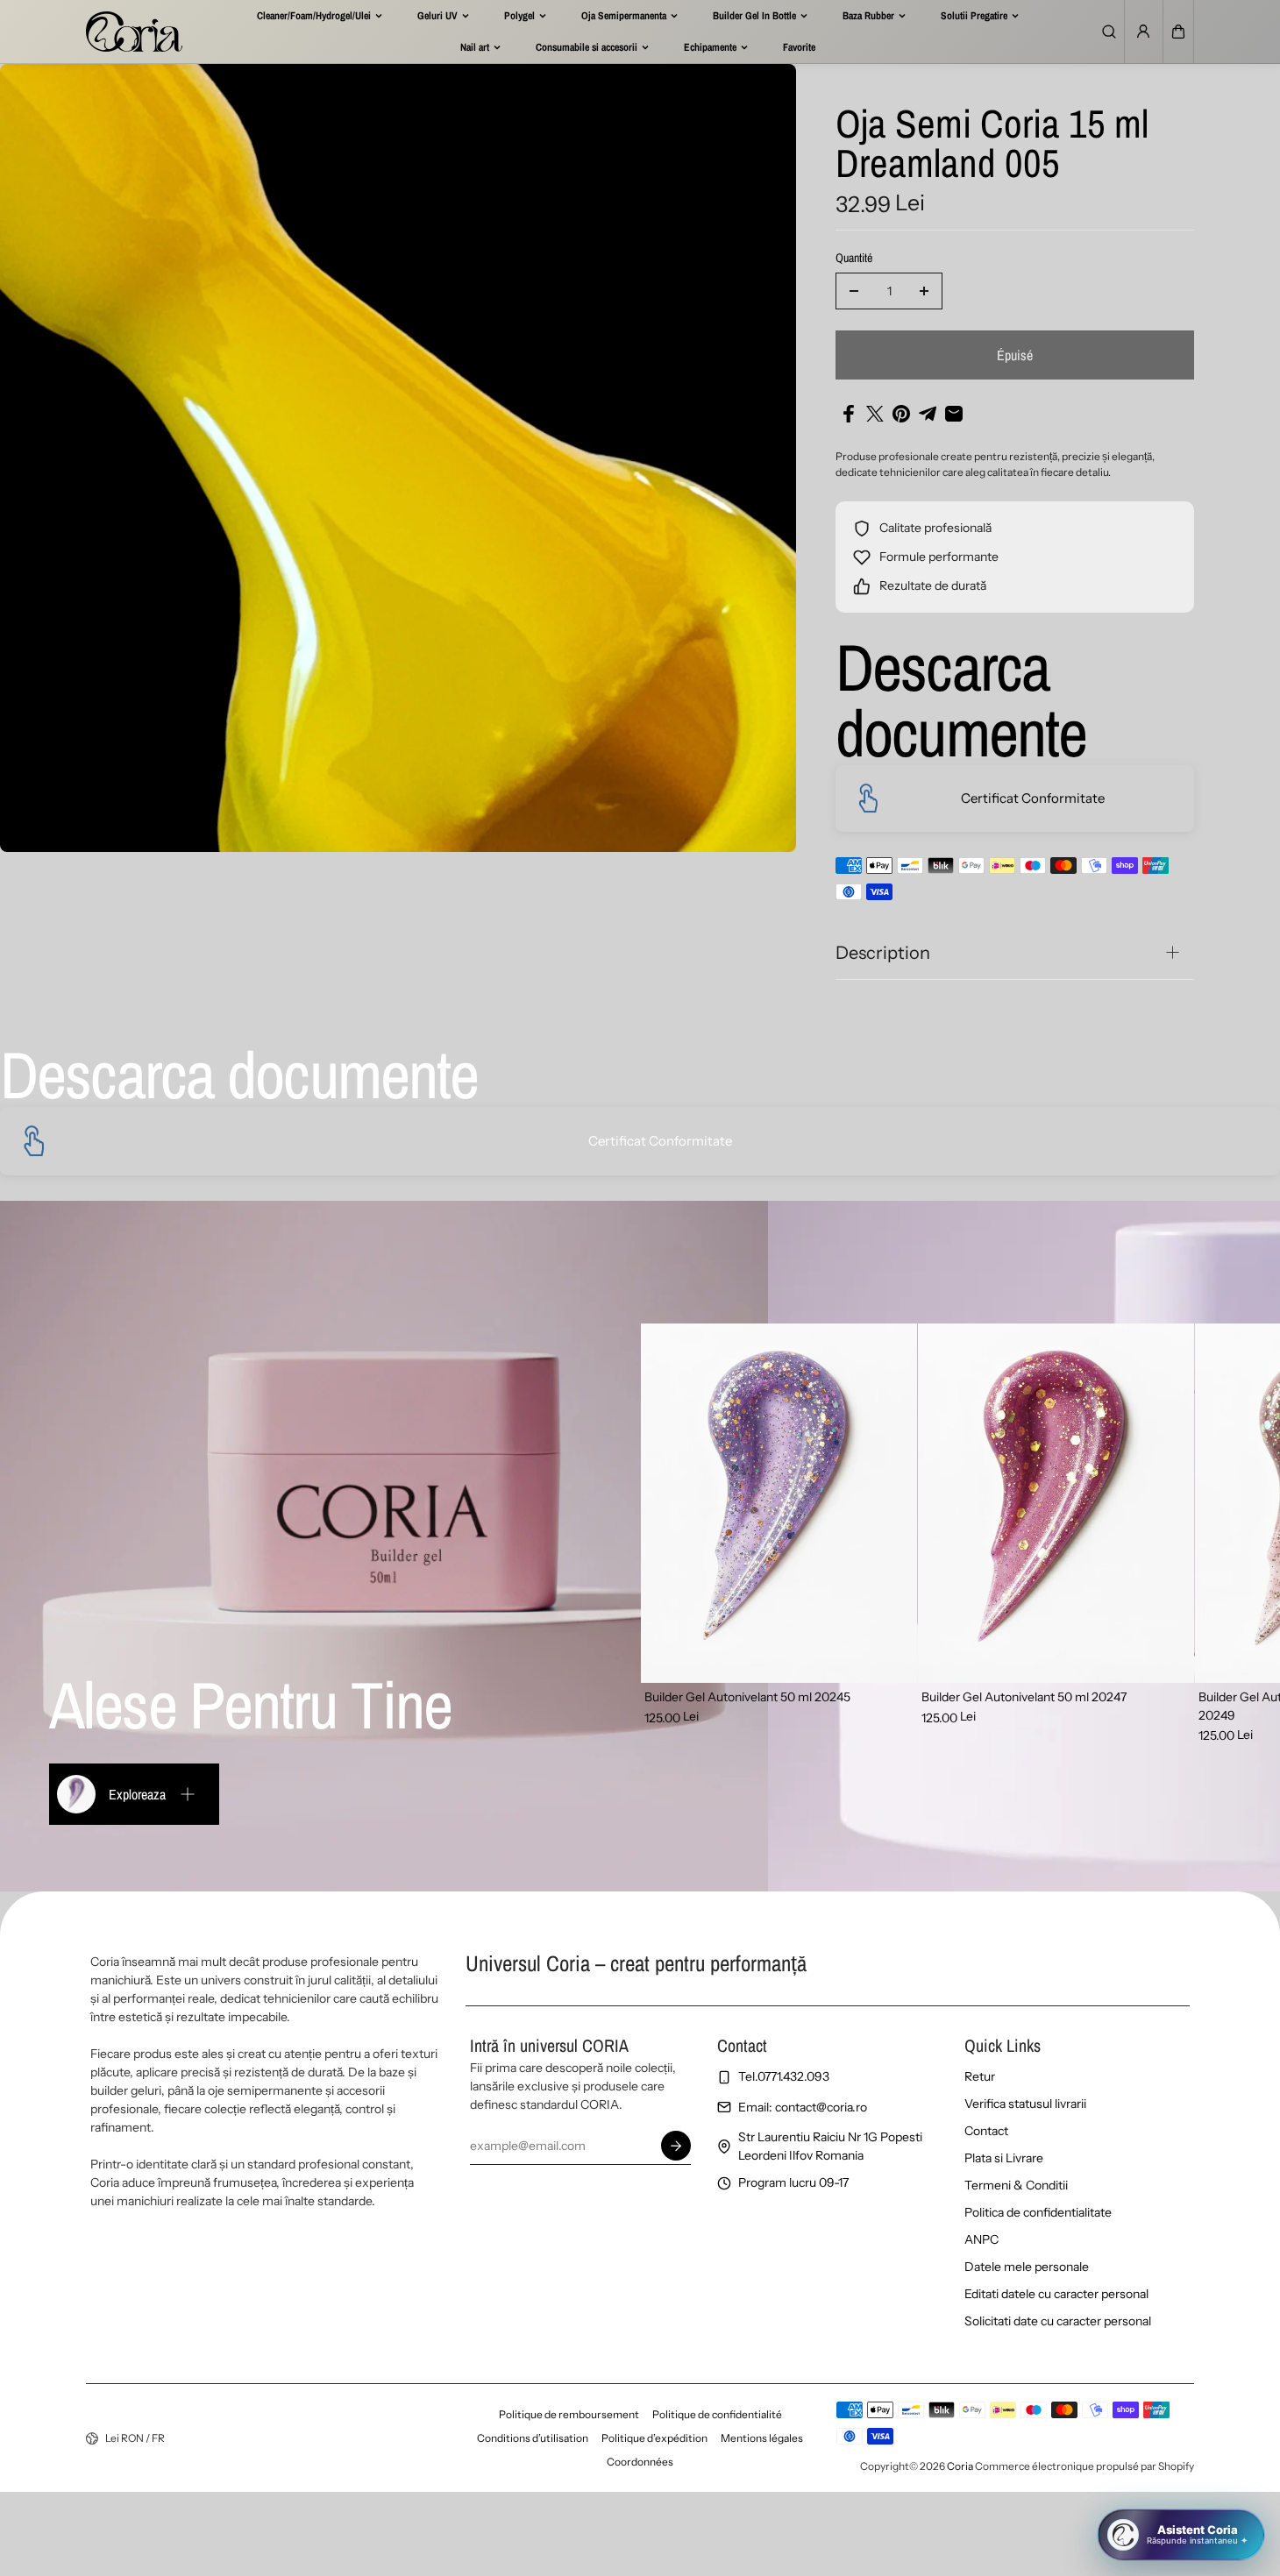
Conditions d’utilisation (533, 2438)
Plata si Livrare (1004, 2158)
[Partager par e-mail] (954, 414)
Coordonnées (640, 2462)
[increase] (924, 291)
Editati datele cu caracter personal (1056, 2294)
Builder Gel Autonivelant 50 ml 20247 (1024, 1697)
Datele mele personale (1027, 2267)
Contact (986, 2131)
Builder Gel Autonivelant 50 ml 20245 (747, 1697)
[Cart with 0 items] (1178, 32)
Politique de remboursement (569, 2414)
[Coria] (134, 32)
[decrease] (854, 291)
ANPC (981, 2239)
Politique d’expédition (654, 2438)
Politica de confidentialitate (1038, 2212)
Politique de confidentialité (717, 2414)
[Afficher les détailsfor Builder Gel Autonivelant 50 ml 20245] (779, 1503)
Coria (960, 2466)
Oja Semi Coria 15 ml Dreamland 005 (992, 145)
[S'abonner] (676, 2146)
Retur (980, 2076)
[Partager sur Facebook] (849, 414)
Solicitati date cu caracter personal (1058, 2321)
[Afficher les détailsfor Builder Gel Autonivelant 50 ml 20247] (1056, 1503)
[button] (1178, 32)
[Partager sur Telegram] (928, 414)
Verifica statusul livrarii (1025, 2104)
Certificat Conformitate (1033, 798)
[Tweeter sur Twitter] (875, 414)
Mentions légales (762, 2438)
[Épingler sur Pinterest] (901, 414)
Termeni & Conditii (1016, 2185)
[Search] (1109, 32)
